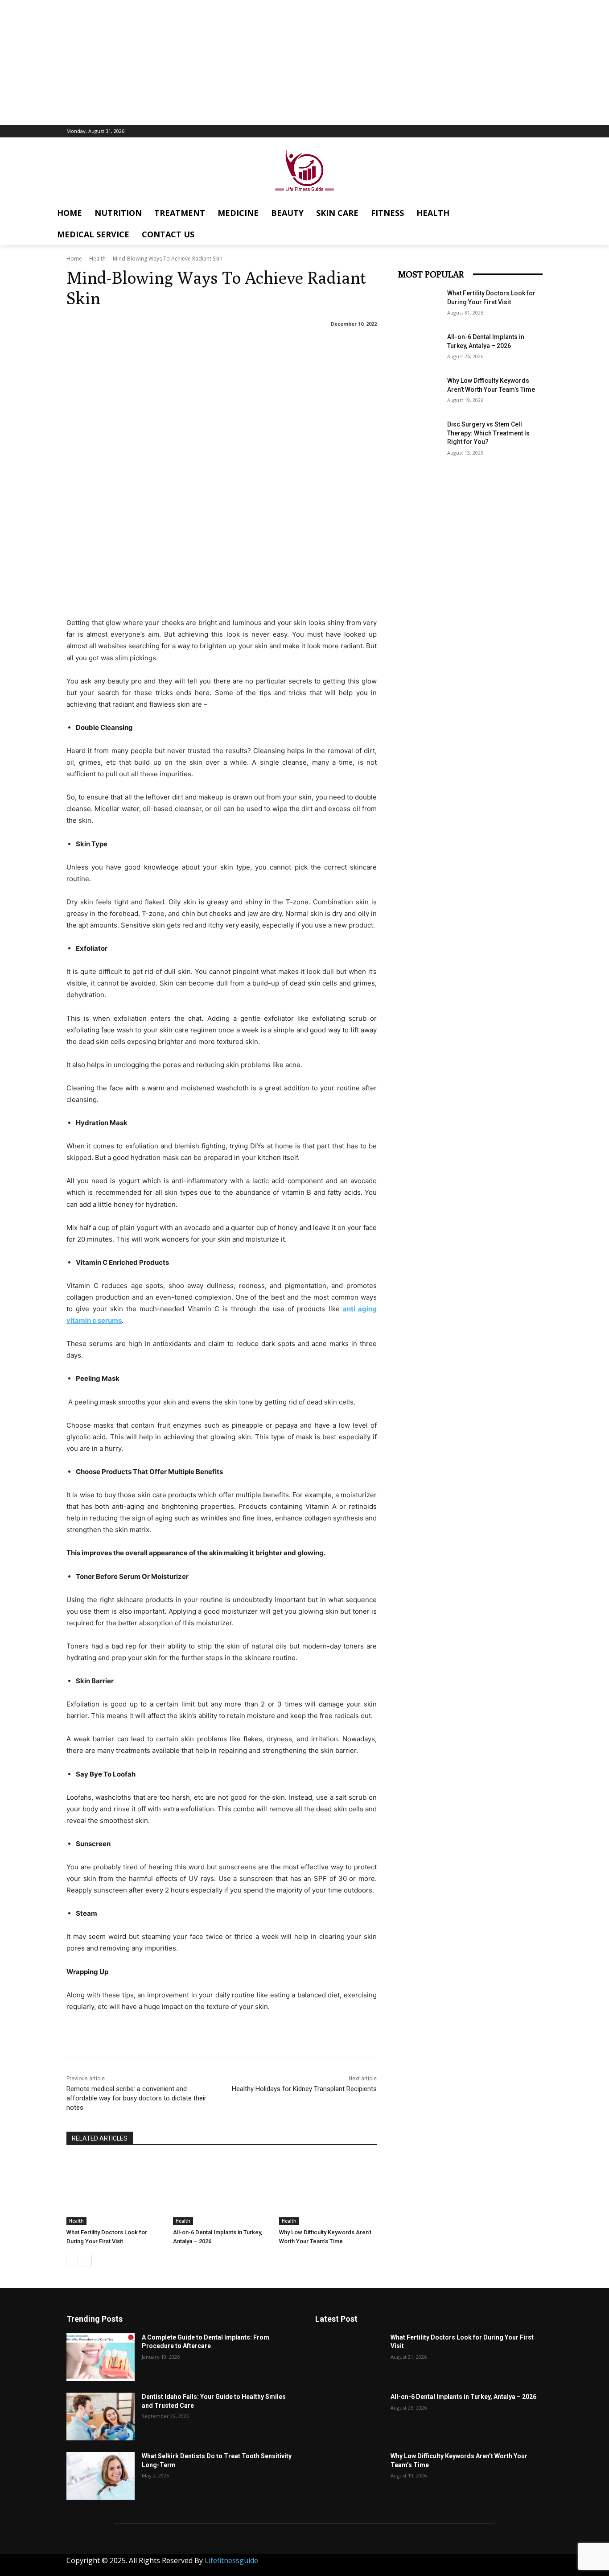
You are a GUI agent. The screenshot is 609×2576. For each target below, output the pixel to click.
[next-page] (86, 2261)
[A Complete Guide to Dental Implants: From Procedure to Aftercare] (101, 2357)
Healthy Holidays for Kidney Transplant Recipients (304, 2089)
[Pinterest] (466, 2564)
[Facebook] (406, 2564)
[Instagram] (426, 2564)
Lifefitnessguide (231, 2560)
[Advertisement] (304, 62)
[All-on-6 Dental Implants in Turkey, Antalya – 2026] (222, 2191)
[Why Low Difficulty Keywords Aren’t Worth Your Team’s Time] (328, 2191)
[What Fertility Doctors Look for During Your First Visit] (115, 2191)
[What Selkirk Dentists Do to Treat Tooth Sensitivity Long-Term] (101, 2476)
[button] (569, 210)
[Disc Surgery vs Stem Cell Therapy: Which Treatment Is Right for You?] (420, 435)
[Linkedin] (446, 2564)
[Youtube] (526, 2564)
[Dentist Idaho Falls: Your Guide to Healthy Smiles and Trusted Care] (101, 2417)
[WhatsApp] (506, 2564)
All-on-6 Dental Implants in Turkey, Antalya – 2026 (463, 2397)
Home (74, 259)
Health (97, 259)
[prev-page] (72, 2261)
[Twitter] (486, 2564)
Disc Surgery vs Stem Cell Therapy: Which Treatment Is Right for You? (488, 433)
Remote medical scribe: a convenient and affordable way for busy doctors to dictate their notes (136, 2098)
